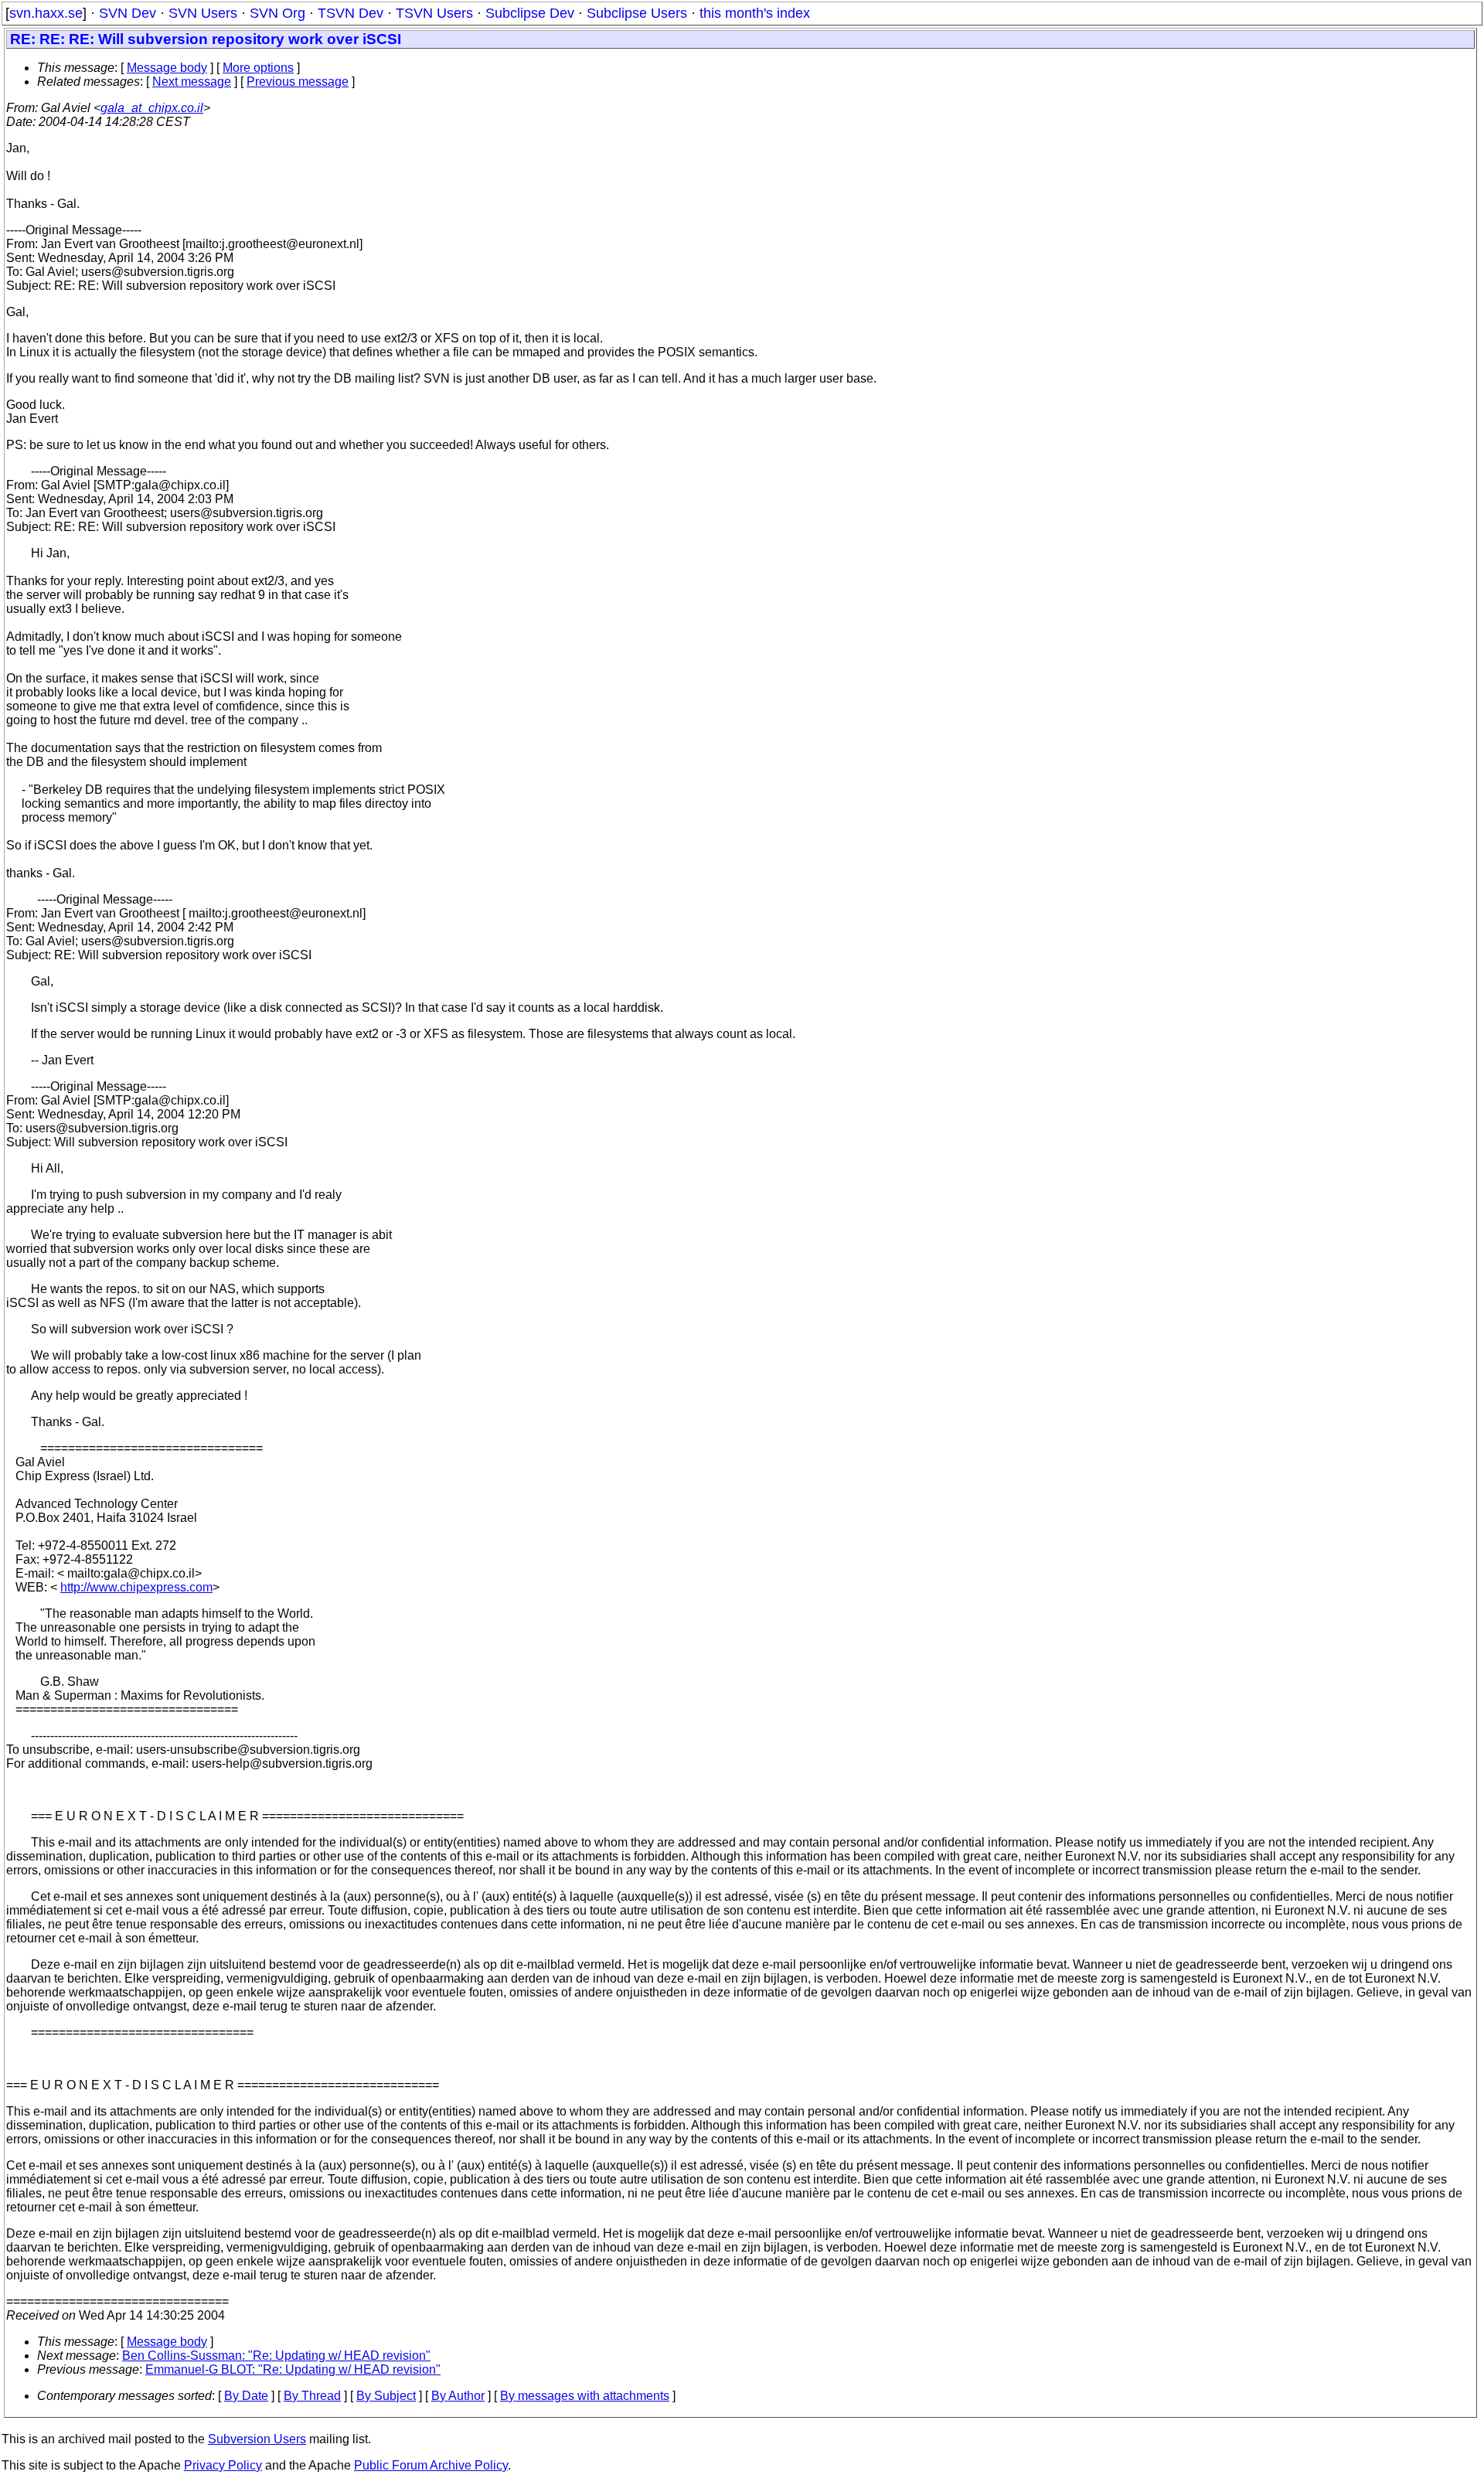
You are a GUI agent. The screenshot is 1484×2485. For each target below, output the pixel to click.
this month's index (755, 13)
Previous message (298, 82)
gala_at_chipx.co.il (152, 108)
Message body (167, 68)
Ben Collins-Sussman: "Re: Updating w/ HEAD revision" (276, 2356)
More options (258, 68)
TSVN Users (434, 13)
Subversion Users (257, 2439)
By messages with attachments (585, 2396)
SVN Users (203, 13)
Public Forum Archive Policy (431, 2465)
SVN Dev (128, 13)
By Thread (312, 2396)
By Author (458, 2396)
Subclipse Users (637, 13)
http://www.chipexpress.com (136, 1587)
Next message (192, 82)
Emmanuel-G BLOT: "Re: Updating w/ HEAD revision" (293, 2369)
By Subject (386, 2396)
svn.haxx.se (46, 13)
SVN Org (277, 13)
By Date (246, 2396)
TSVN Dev (351, 13)
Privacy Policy (223, 2465)
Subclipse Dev (530, 13)
